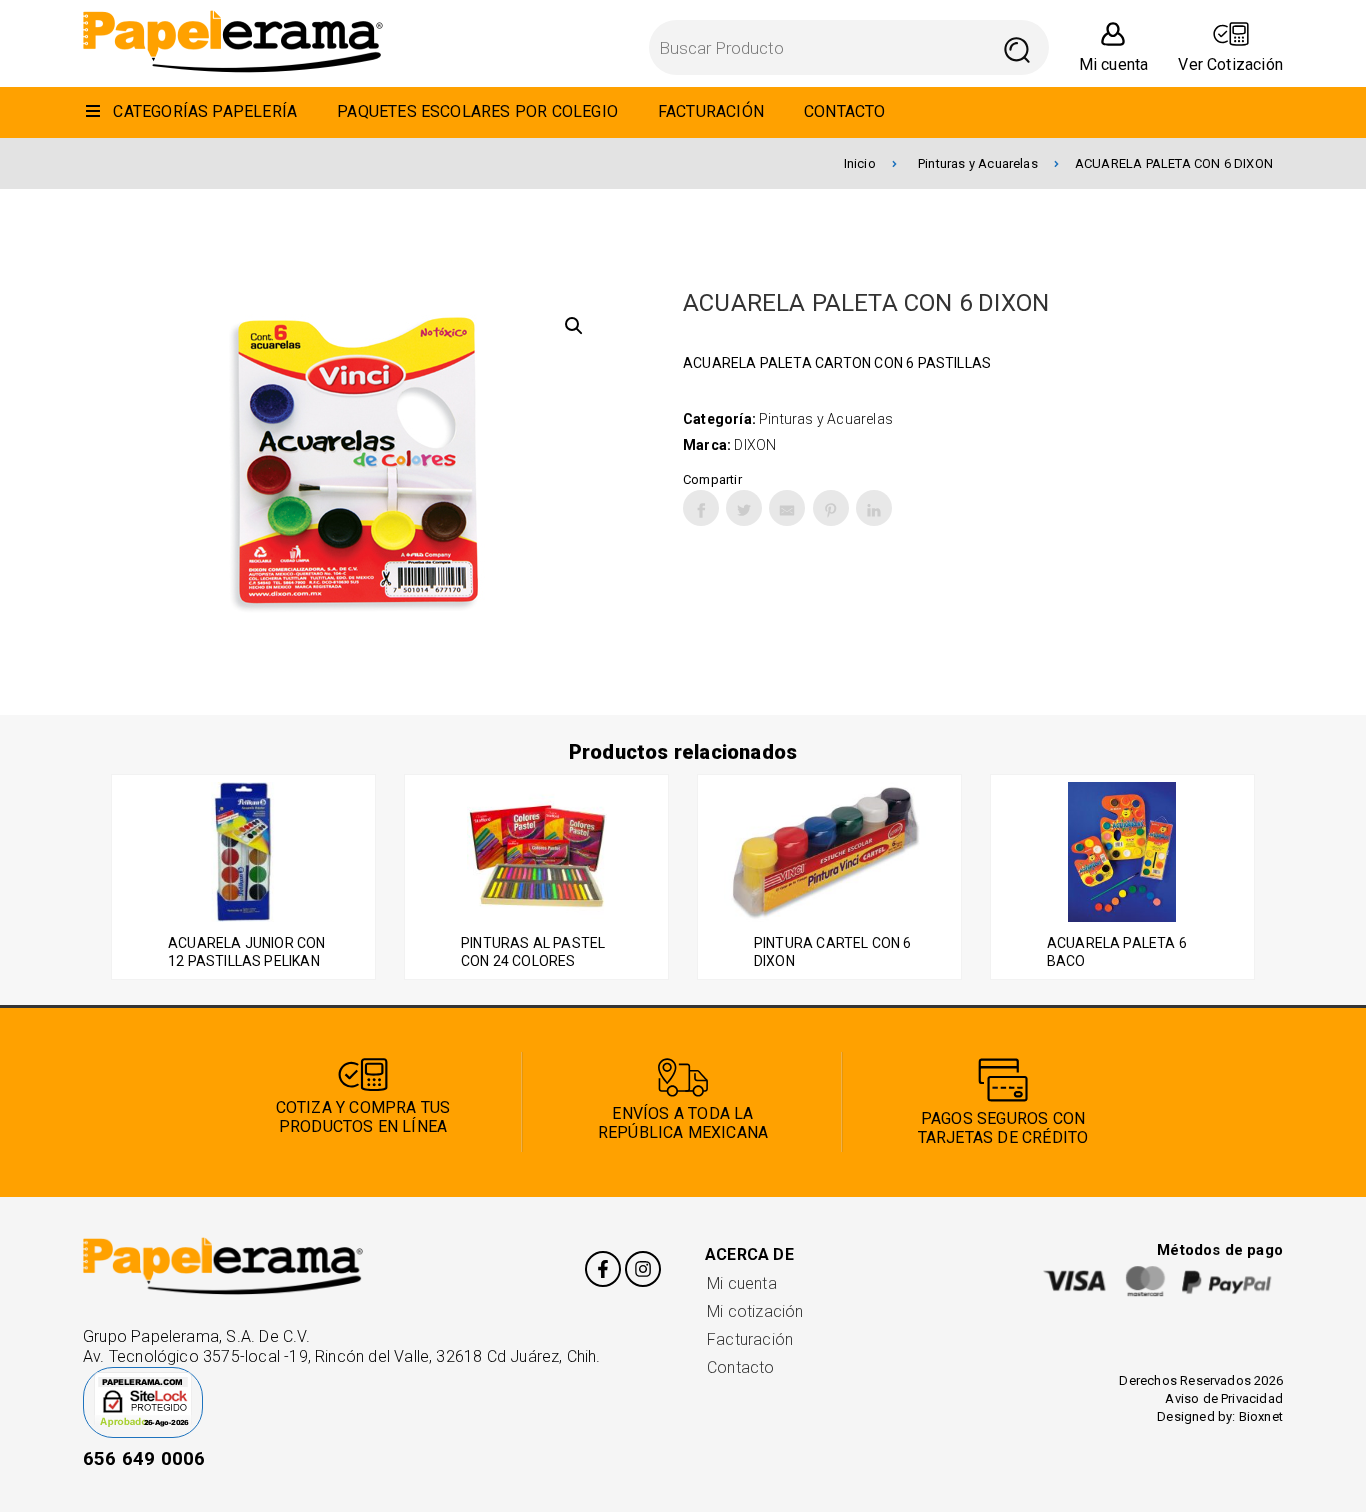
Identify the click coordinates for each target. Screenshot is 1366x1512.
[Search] (1017, 47)
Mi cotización (755, 1311)
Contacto (741, 1367)
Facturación (750, 1339)
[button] (574, 326)
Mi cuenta (742, 1283)
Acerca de (749, 1254)
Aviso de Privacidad (1224, 1398)
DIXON (755, 445)
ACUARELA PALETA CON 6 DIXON (1174, 163)
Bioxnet (1261, 1416)
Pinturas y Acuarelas (978, 163)
